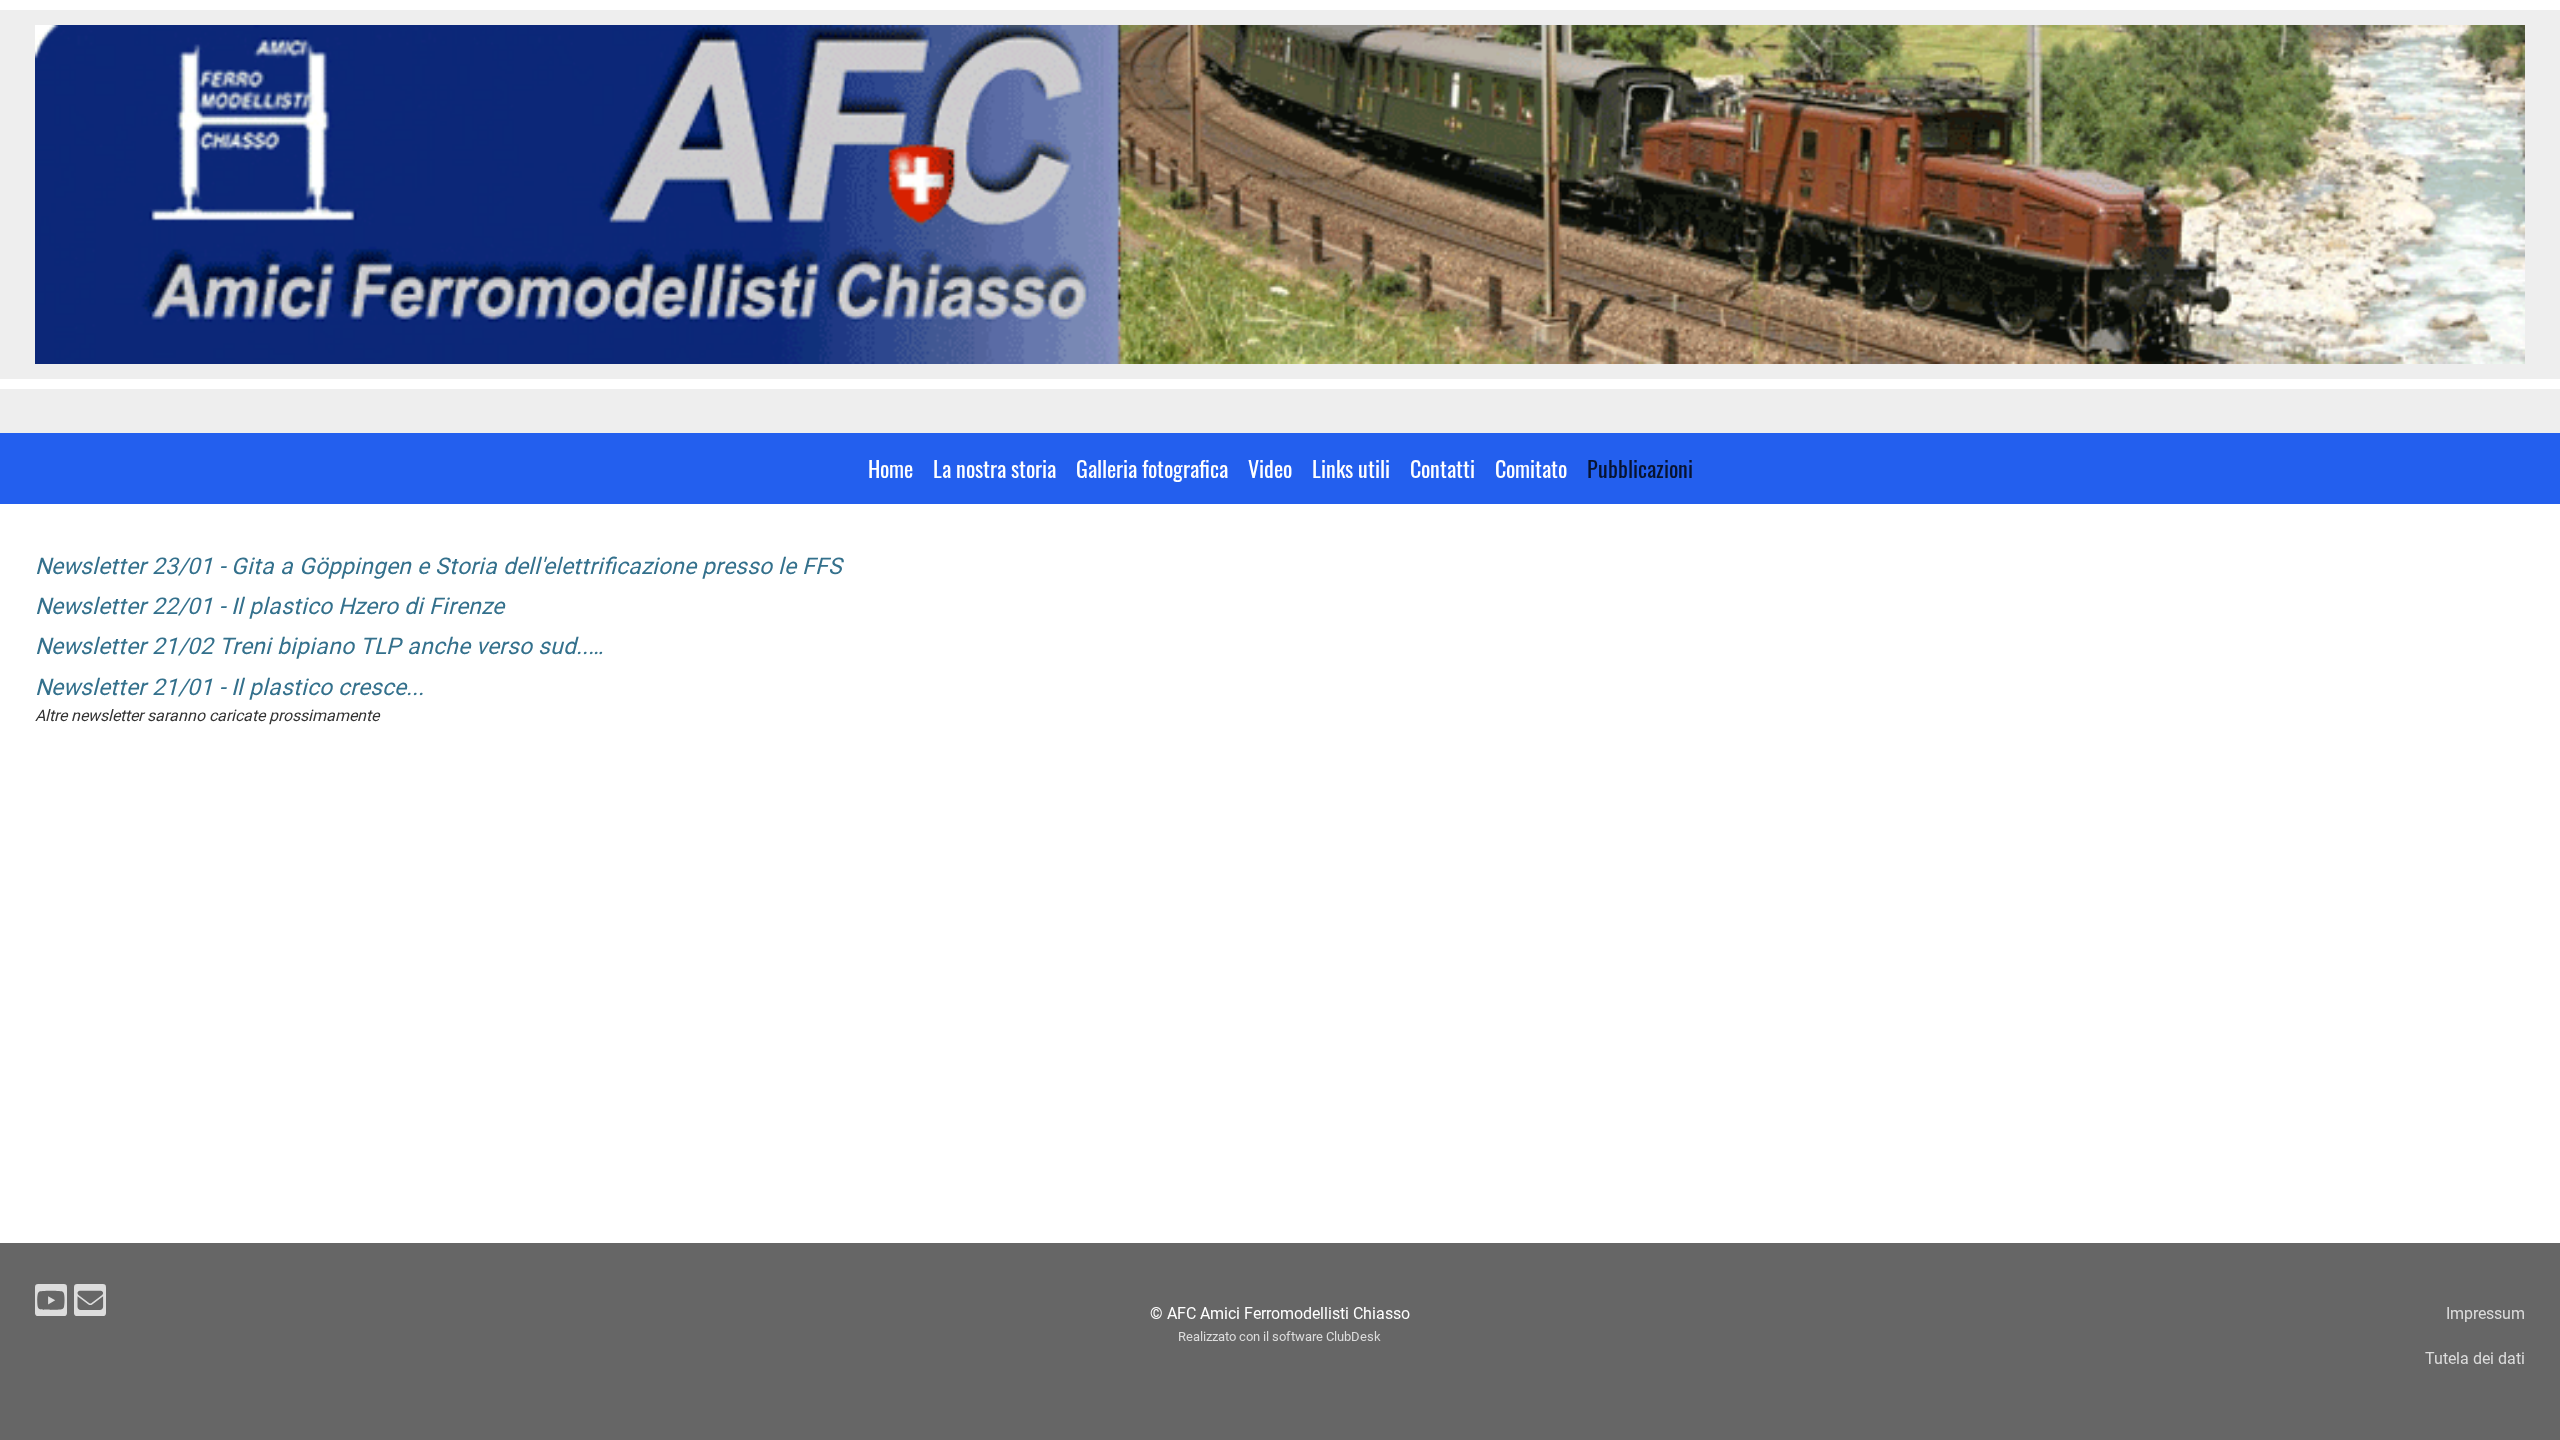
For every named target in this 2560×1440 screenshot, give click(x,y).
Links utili (1351, 468)
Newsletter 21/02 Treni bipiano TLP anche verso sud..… (319, 646)
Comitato (1531, 468)
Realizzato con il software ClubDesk (1279, 1336)
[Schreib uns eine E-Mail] (90, 1305)
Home (890, 468)
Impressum (2485, 1313)
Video (1270, 468)
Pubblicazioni (1640, 468)
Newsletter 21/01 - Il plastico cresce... (229, 687)
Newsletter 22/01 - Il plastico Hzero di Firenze (269, 606)
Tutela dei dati (2475, 1358)
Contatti (1442, 468)
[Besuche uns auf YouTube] (51, 1305)
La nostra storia (994, 468)
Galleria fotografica (1152, 468)
